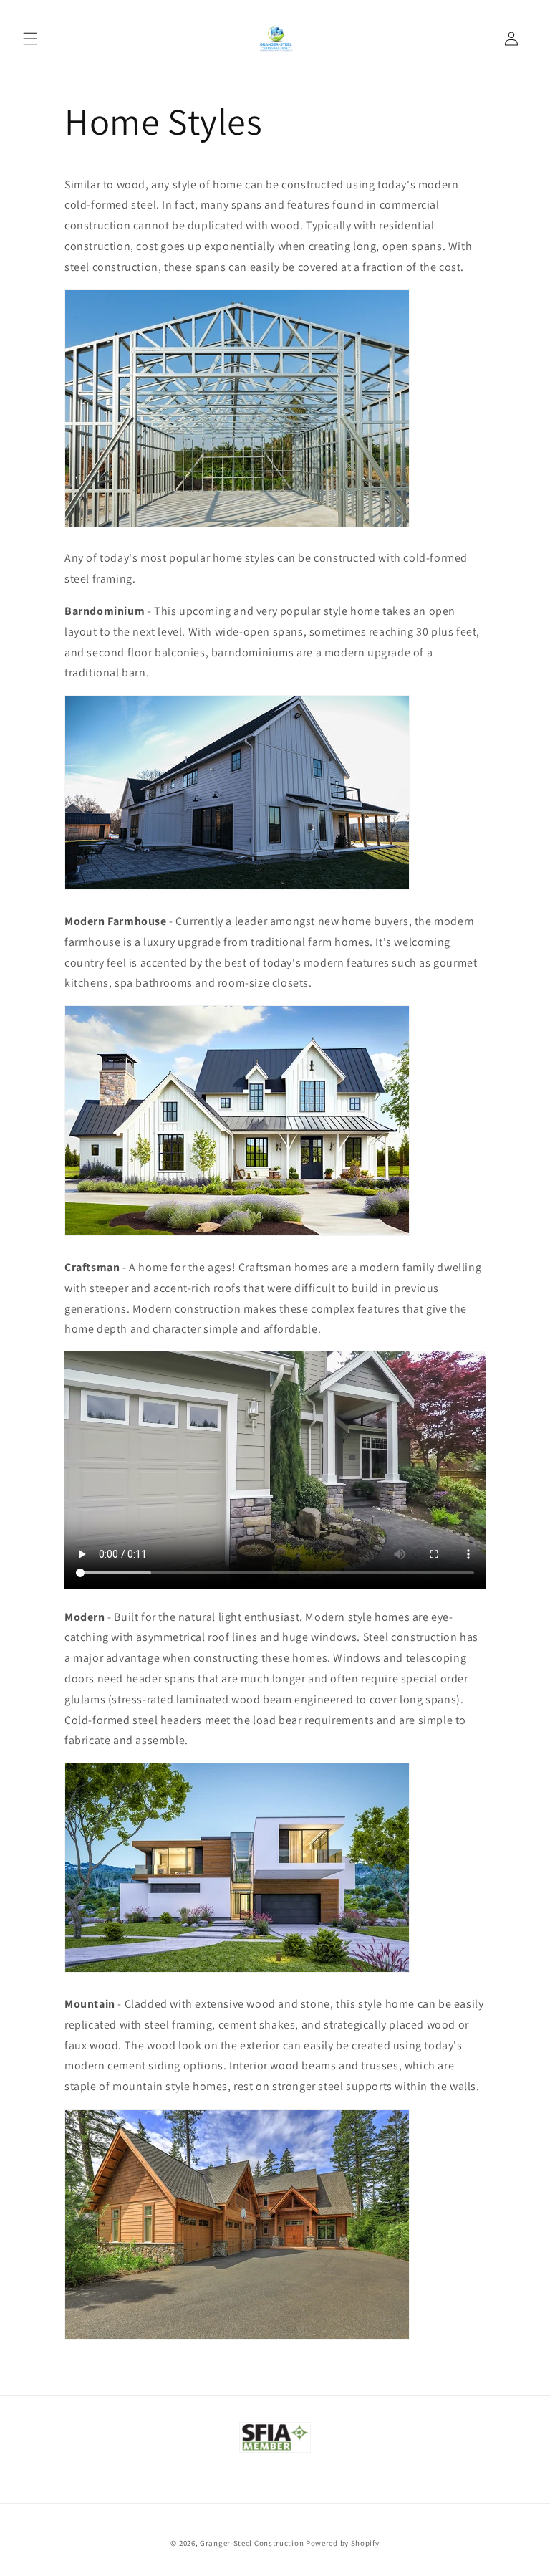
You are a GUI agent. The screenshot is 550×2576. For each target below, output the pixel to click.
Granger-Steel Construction (252, 2543)
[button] (30, 39)
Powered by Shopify (343, 2543)
